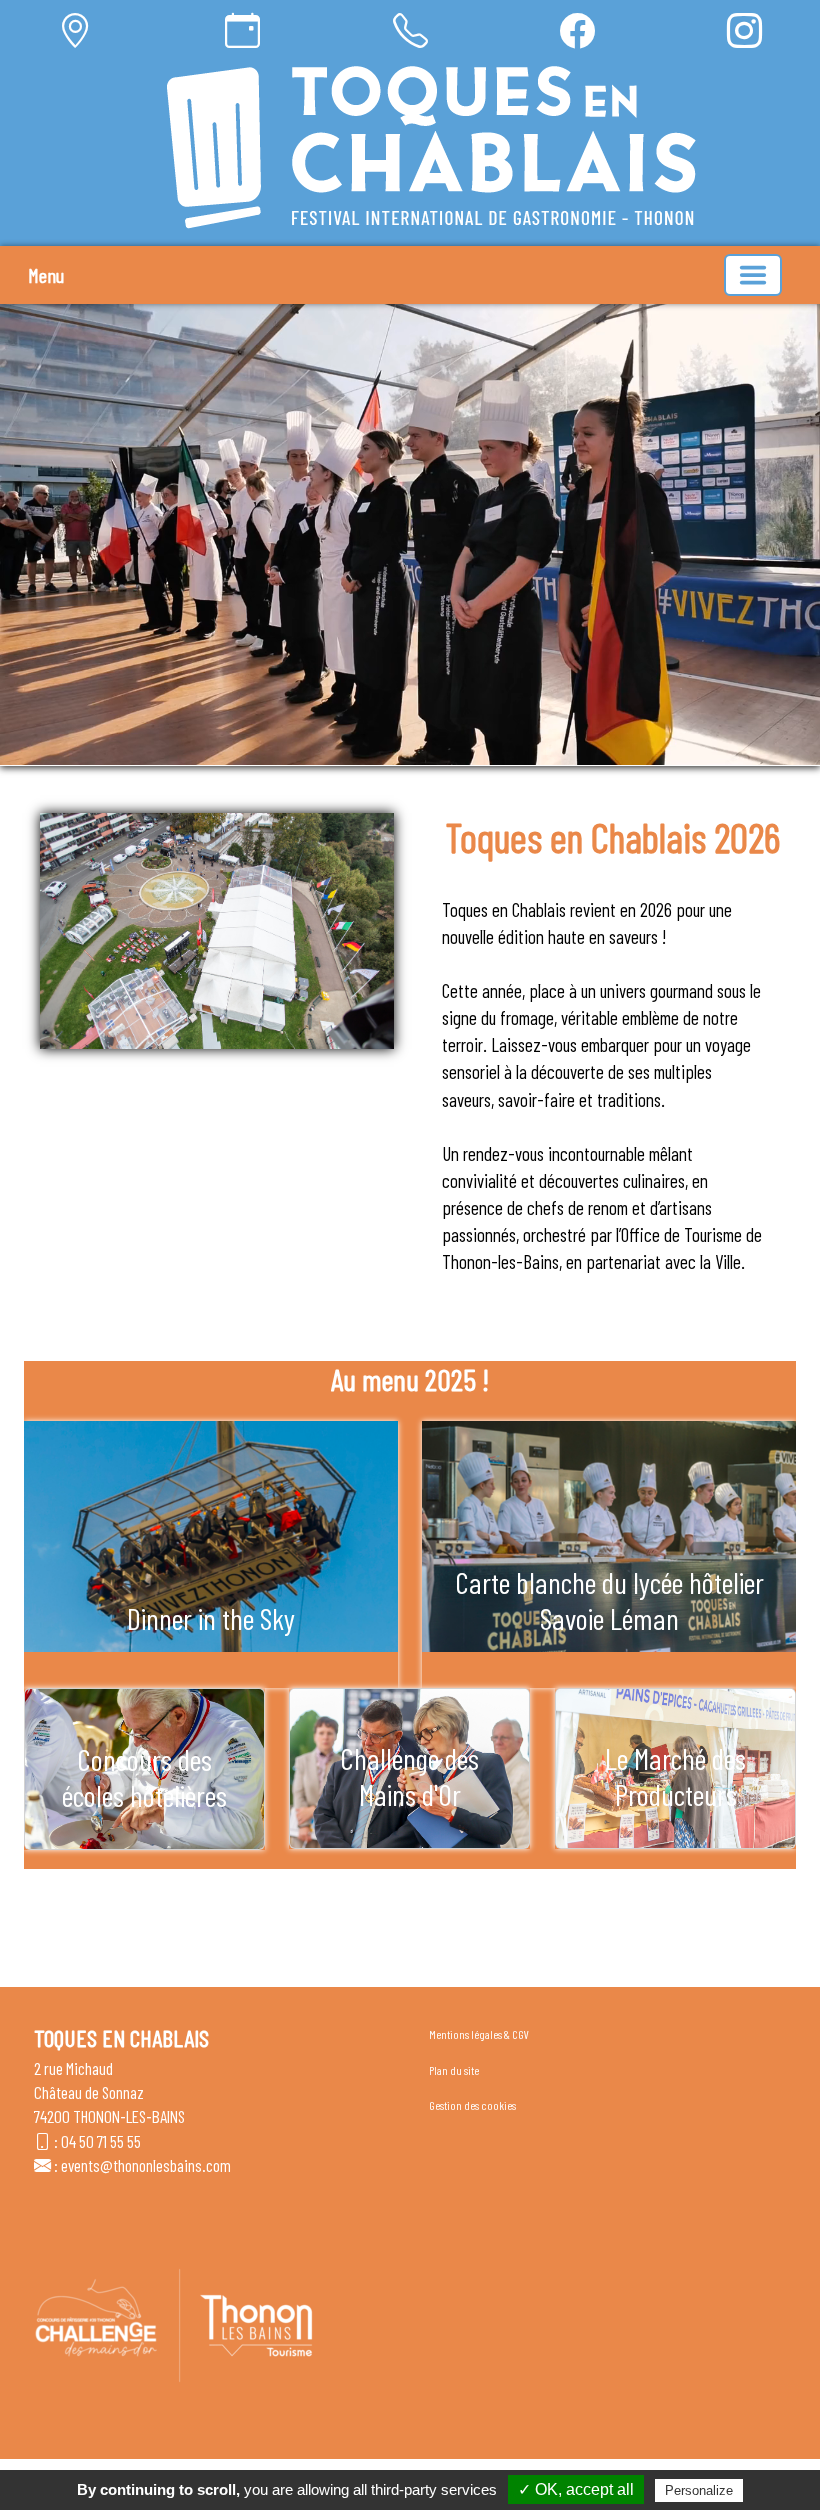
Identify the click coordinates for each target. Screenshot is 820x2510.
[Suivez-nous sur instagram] (744, 30)
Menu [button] (46, 275)
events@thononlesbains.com (146, 2165)
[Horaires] (242, 30)
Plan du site (454, 2070)
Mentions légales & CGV (479, 2034)
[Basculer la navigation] (753, 275)
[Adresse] (75, 30)
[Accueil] (431, 147)
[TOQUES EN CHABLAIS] (431, 147)
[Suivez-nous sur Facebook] (577, 30)
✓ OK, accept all (576, 2489)
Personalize (699, 2490)
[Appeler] (410, 30)
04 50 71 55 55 (101, 2141)
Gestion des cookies (472, 2105)
